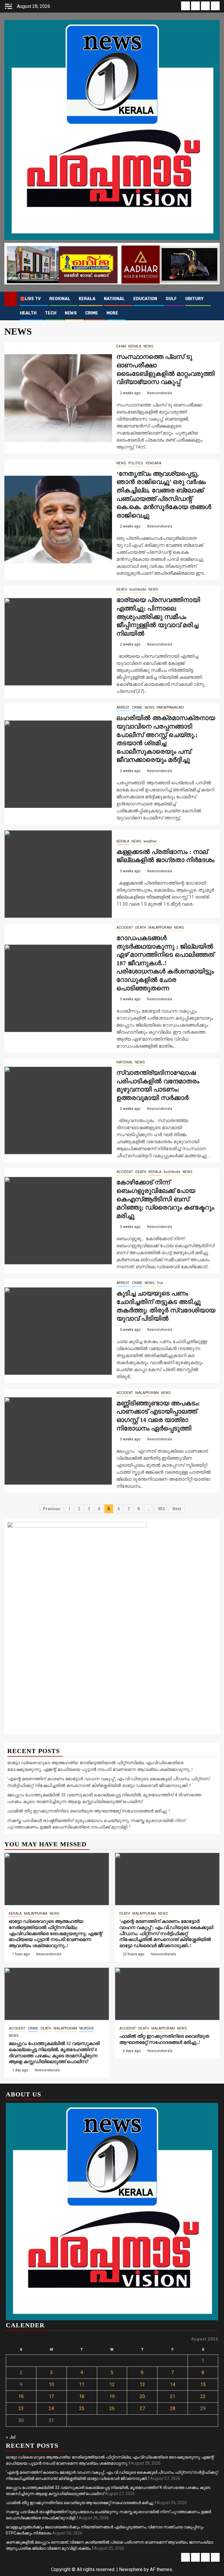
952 (161, 1509)
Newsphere (131, 2569)
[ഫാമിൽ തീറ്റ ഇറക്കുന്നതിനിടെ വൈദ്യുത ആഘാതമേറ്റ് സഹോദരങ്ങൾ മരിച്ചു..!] (167, 1994)
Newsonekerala (160, 393)
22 (203, 2396)
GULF (171, 299)
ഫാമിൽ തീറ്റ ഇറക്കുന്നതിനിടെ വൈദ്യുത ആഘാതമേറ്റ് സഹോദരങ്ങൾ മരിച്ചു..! (89, 1811)
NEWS (71, 313)
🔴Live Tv (30, 299)
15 (203, 2384)
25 (82, 2408)
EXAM (121, 346)
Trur (160, 1283)
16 (21, 2396)
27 (142, 2408)
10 (51, 2384)
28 (173, 2408)
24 (51, 2408)
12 (112, 2384)
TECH (51, 313)
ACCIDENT (125, 928)
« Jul (11, 2437)
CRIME (92, 313)
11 (82, 2384)
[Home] (11, 299)
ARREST (123, 707)
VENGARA (153, 463)
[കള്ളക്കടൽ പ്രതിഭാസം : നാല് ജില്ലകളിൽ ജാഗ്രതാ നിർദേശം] (58, 874)
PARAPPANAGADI (170, 707)
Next (177, 1509)
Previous (52, 1509)
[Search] (215, 299)
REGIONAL (60, 299)
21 (173, 2396)
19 (112, 2396)
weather (150, 841)
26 (112, 2408)
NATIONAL (114, 299)
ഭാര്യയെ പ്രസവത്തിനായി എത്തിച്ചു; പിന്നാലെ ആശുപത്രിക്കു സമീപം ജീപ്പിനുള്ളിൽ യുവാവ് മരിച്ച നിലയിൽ (158, 616)
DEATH (122, 589)
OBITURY (194, 299)
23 (21, 2408)
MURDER (86, 2028)
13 (142, 2384)
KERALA (87, 299)
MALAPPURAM (160, 928)
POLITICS (136, 463)
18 (82, 2396)
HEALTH (28, 313)
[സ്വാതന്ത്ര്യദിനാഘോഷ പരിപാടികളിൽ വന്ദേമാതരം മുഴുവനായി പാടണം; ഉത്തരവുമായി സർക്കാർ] (58, 1110)
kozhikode (138, 589)
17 (51, 2396)
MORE (112, 313)
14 (173, 2384)
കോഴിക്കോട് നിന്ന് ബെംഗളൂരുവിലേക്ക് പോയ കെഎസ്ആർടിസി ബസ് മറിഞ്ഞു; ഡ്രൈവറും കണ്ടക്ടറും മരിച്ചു (165, 1199)
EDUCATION (145, 299)
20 (142, 2396)
